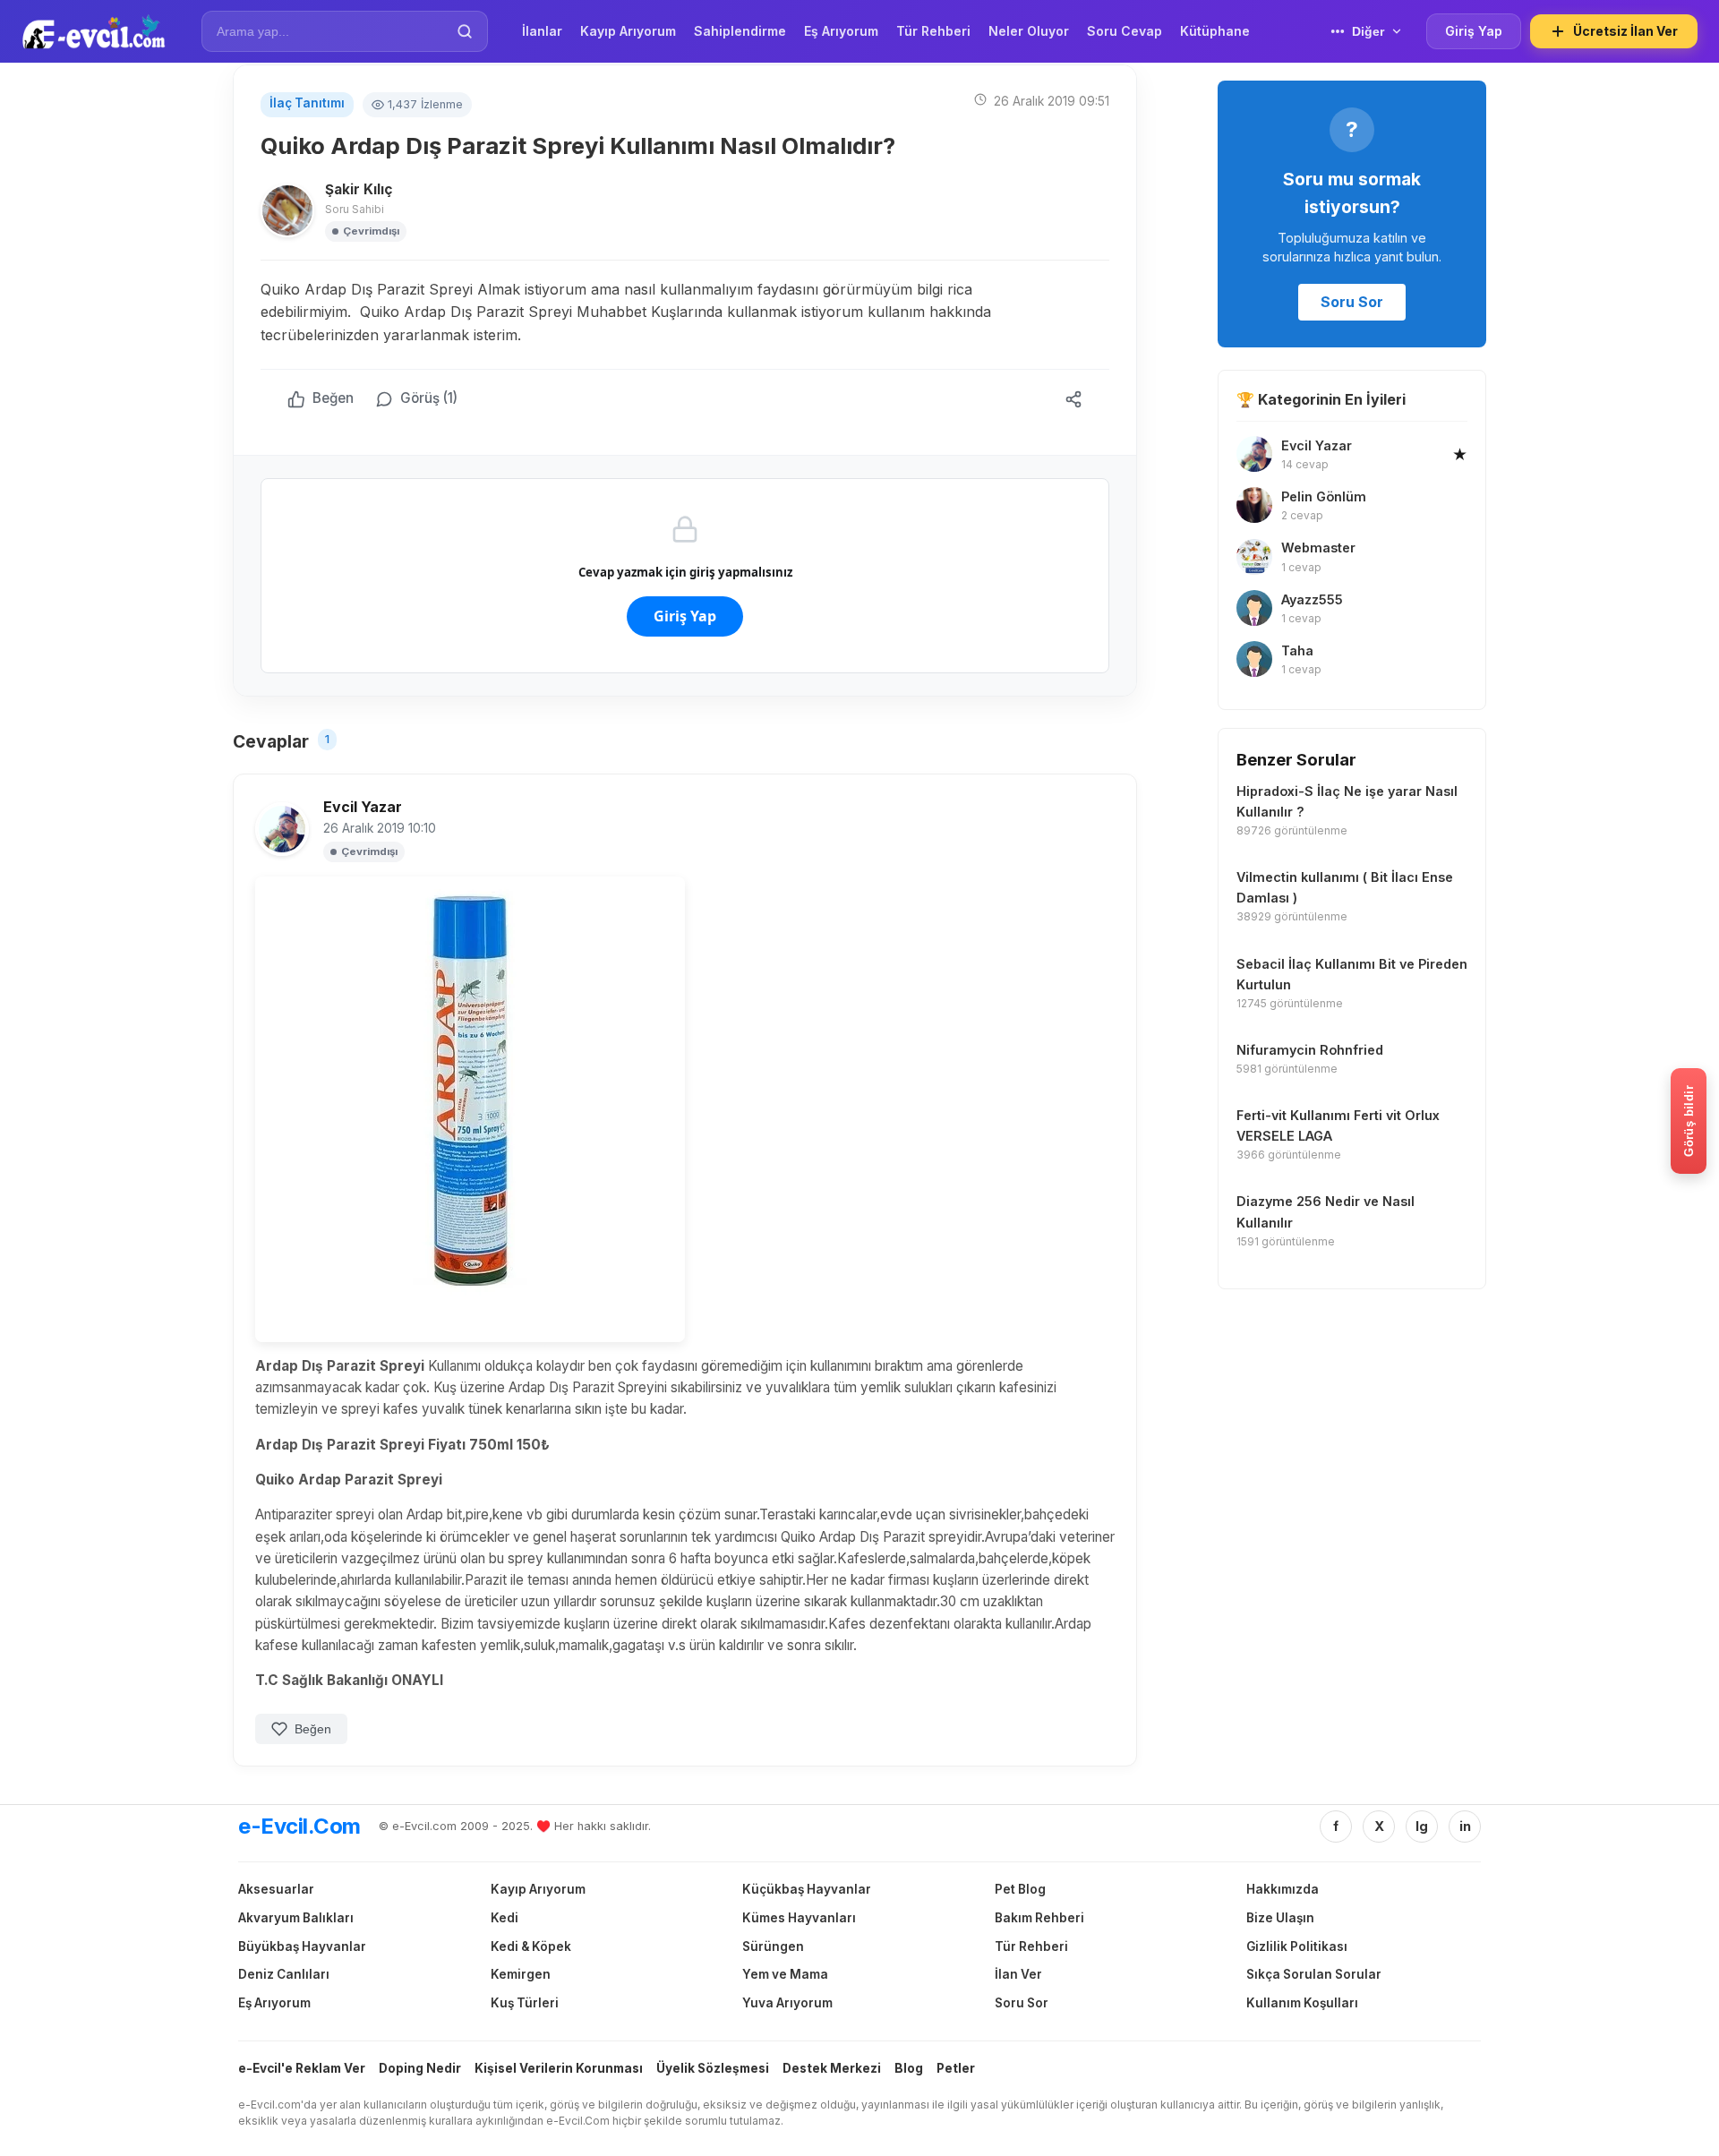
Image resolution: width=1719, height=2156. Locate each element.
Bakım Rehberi (1039, 1918)
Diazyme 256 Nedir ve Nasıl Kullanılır (1326, 1211)
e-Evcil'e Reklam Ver (302, 2068)
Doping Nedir (420, 2068)
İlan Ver (1018, 1974)
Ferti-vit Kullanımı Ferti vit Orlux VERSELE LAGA (1338, 1125)
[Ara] (465, 31)
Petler (956, 2068)
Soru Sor (1352, 302)
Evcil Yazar (363, 807)
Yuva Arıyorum (787, 2003)
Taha (1297, 650)
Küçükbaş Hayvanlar (807, 1889)
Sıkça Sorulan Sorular (1314, 1974)
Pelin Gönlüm (1324, 496)
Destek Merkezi (832, 2068)
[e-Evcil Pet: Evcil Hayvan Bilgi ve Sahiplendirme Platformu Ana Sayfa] (94, 31)
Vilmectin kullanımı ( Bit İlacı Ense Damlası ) (1345, 887)
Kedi (505, 1918)
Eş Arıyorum (274, 2003)
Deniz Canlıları (284, 1974)
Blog (909, 2068)
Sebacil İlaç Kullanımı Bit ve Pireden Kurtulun (1352, 974)
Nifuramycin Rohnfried (1310, 1050)
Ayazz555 (1312, 599)
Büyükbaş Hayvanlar (302, 1946)
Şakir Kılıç (359, 189)
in (1465, 1826)
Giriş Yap (1474, 31)
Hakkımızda (1283, 1889)
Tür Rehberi (1031, 1946)
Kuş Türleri (525, 2003)
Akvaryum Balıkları (296, 1918)
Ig (1422, 1826)
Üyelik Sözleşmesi (713, 2068)
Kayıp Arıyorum (538, 1889)
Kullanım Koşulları (1302, 2003)
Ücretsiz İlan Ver (1625, 31)
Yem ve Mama (785, 1974)
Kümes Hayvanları (799, 1918)
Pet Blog (1020, 1889)
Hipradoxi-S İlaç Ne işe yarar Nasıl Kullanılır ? (1347, 801)
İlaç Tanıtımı (307, 103)
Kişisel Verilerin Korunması (559, 2068)
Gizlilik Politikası (1297, 1946)
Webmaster (1318, 548)
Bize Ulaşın (1280, 1918)
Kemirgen (521, 1974)
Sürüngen (773, 1946)
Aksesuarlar (276, 1889)
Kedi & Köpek (531, 1946)
